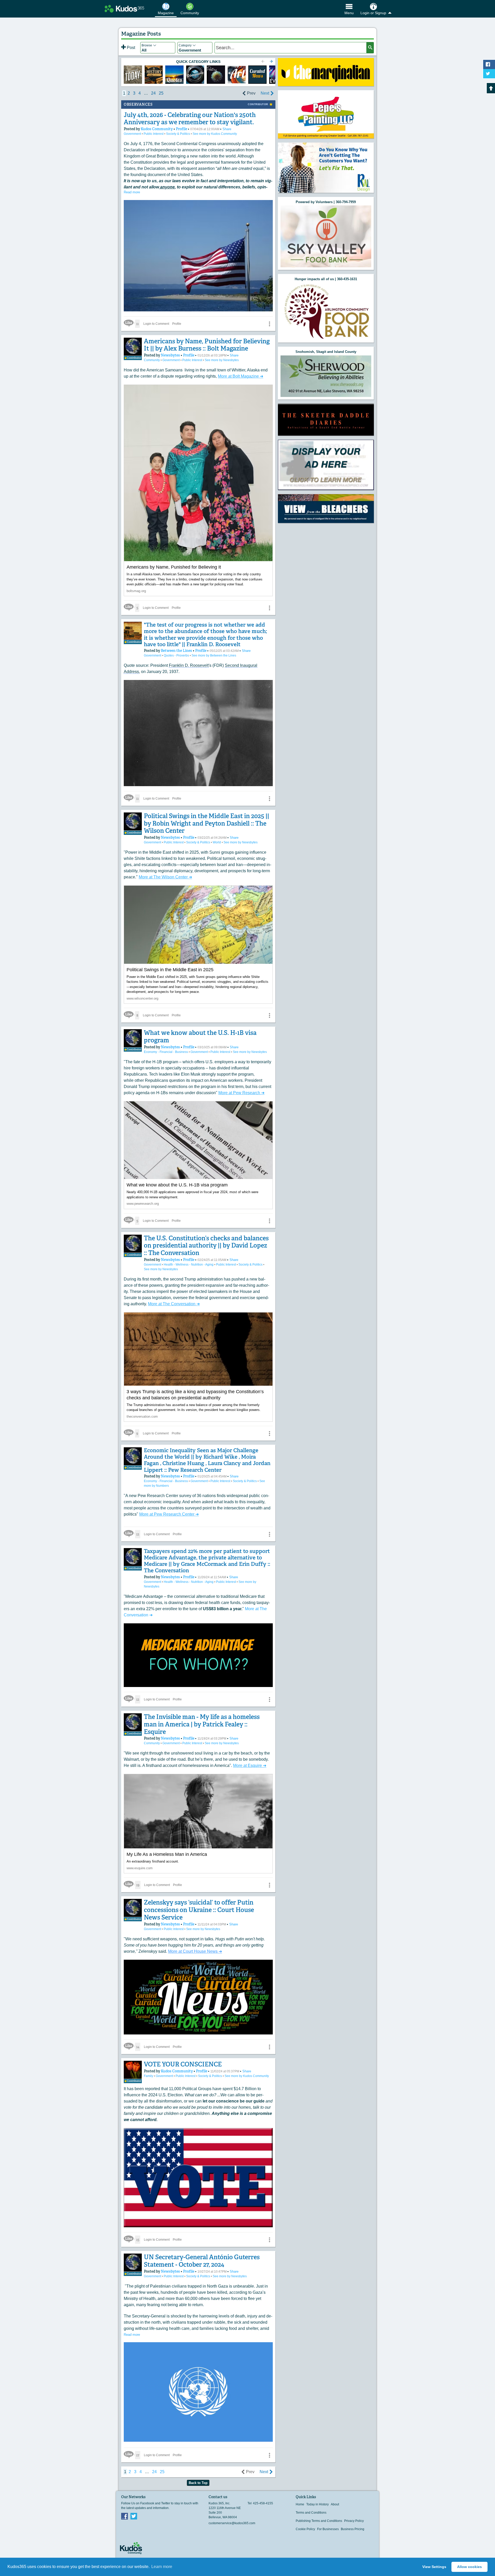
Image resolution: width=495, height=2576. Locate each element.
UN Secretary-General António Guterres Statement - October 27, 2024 (202, 2261)
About (335, 2504)
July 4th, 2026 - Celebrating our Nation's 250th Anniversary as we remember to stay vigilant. (190, 119)
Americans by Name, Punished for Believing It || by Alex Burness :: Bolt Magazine (207, 345)
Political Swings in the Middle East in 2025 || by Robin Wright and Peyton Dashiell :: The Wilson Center (207, 823)
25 (161, 93)
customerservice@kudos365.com (232, 2523)
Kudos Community (157, 129)
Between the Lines (177, 651)
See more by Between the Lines (214, 655)
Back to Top (198, 2483)
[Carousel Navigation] (267, 62)
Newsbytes (171, 355)
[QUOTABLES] (174, 75)
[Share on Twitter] (489, 74)
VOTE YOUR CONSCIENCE (183, 2064)
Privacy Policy (354, 2521)
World (217, 842)
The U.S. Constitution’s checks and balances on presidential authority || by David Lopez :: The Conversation (206, 1246)
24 (153, 93)
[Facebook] (125, 2516)
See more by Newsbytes (222, 360)
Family (149, 2076)
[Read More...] (326, 72)
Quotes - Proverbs (177, 655)
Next (265, 93)
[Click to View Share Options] (269, 324)
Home (300, 2504)
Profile (181, 129)
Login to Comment (156, 324)
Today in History (317, 2504)
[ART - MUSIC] (216, 75)
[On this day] (133, 75)
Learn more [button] (162, 2567)
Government (133, 134)
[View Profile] (133, 347)
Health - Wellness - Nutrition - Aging (189, 1265)
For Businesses (328, 2529)
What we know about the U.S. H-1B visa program (200, 1036)
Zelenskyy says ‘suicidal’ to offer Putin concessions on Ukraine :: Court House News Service (199, 1910)
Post (130, 48)
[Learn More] (154, 75)
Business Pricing (353, 2529)
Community (152, 360)
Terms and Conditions (311, 2513)
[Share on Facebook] (489, 64)
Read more (132, 192)
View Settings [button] (434, 2567)
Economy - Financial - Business (166, 1052)
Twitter (134, 2516)
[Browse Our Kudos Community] (124, 9)
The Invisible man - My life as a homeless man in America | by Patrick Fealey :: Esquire (202, 1724)
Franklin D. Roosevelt (189, 665)
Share (227, 129)
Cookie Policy (305, 2529)
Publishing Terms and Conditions (319, 2521)
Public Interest (154, 134)
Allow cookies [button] (469, 2567)
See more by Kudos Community (215, 134)
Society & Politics (178, 134)
